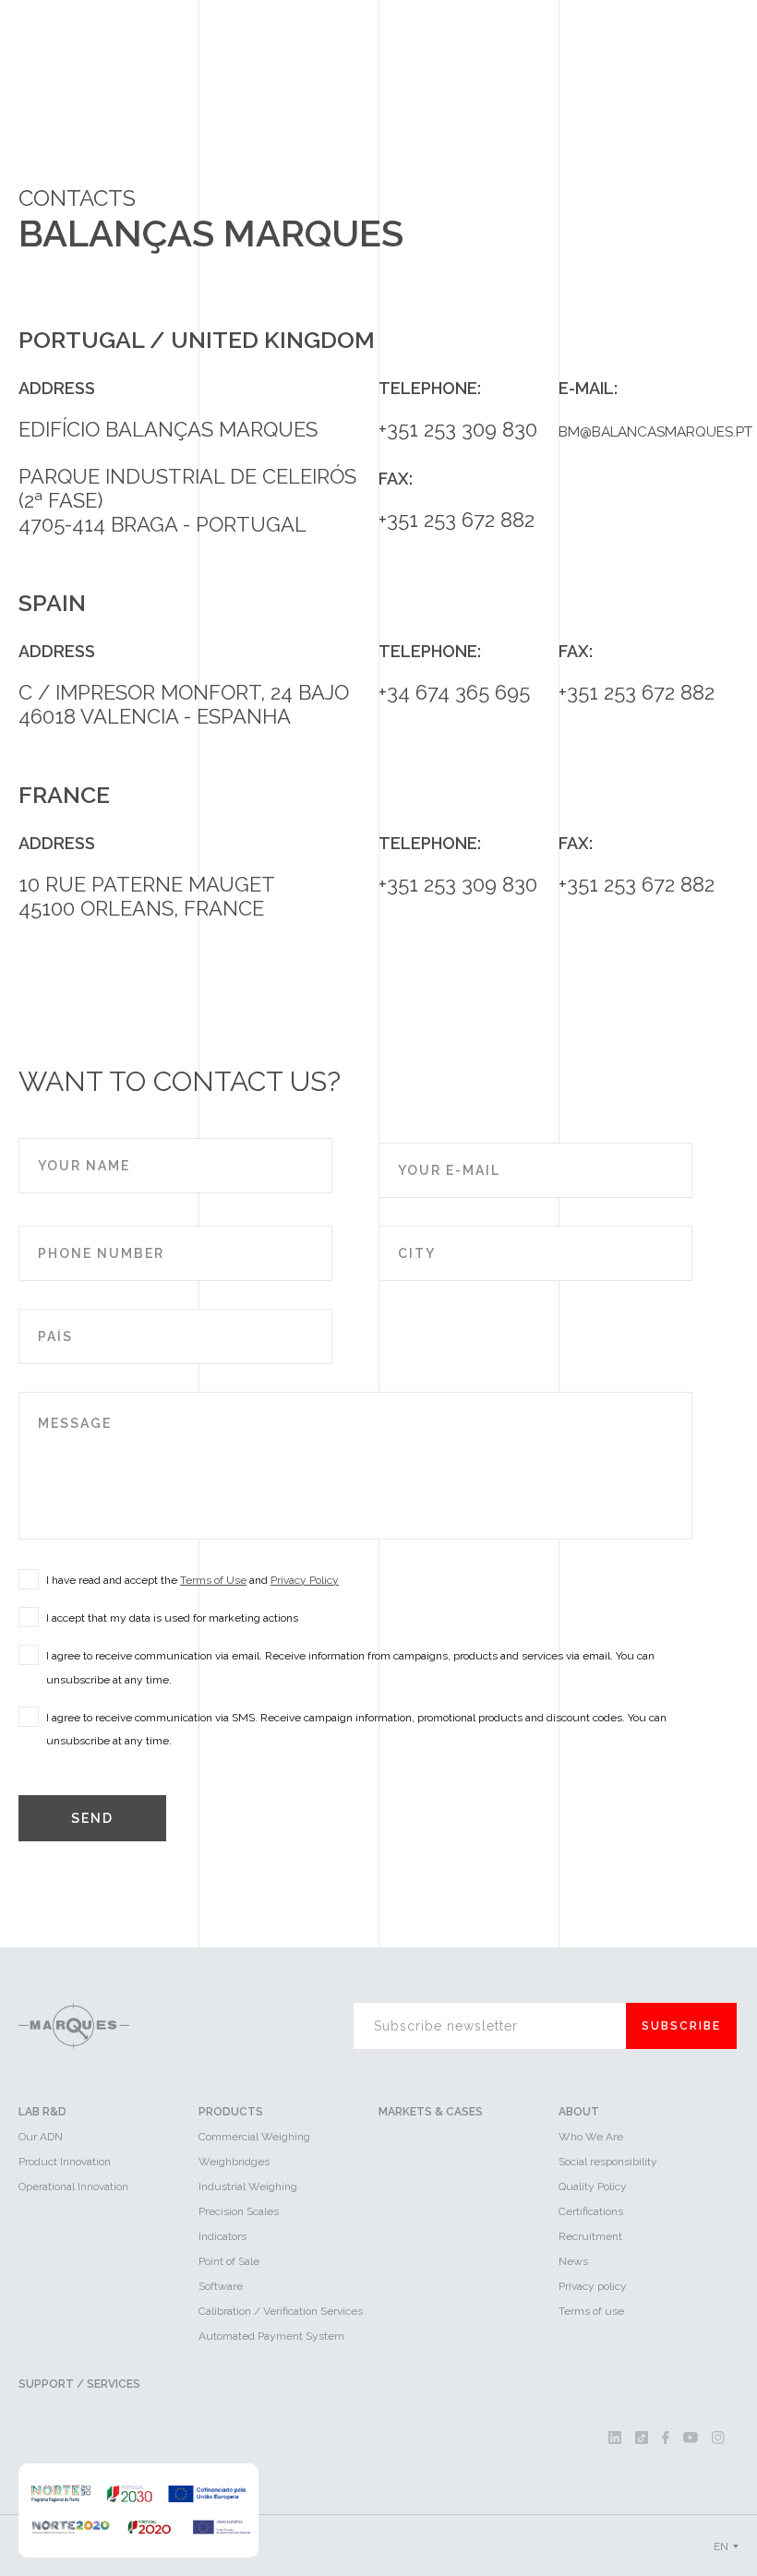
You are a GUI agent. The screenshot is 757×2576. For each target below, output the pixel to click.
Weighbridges (234, 2162)
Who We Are (591, 2137)
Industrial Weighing (248, 2187)
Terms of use (591, 2311)
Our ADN (41, 2137)
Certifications (591, 2211)
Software (221, 2286)
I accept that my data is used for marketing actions (172, 1618)
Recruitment (590, 2236)
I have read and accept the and (192, 1580)
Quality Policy (593, 2187)
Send (92, 1818)
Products (231, 2112)
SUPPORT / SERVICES (79, 2384)
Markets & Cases (431, 2112)
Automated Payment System (271, 2336)
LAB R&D (42, 2112)
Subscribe (681, 2026)
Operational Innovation (73, 2187)
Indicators (222, 2236)
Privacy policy (593, 2286)
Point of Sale (229, 2261)
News (573, 2261)
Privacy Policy (305, 1580)
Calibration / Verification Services (281, 2311)
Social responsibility (608, 2162)
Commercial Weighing (254, 2137)
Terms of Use (213, 1580)
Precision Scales (239, 2211)
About (579, 2112)
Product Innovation (65, 2162)
